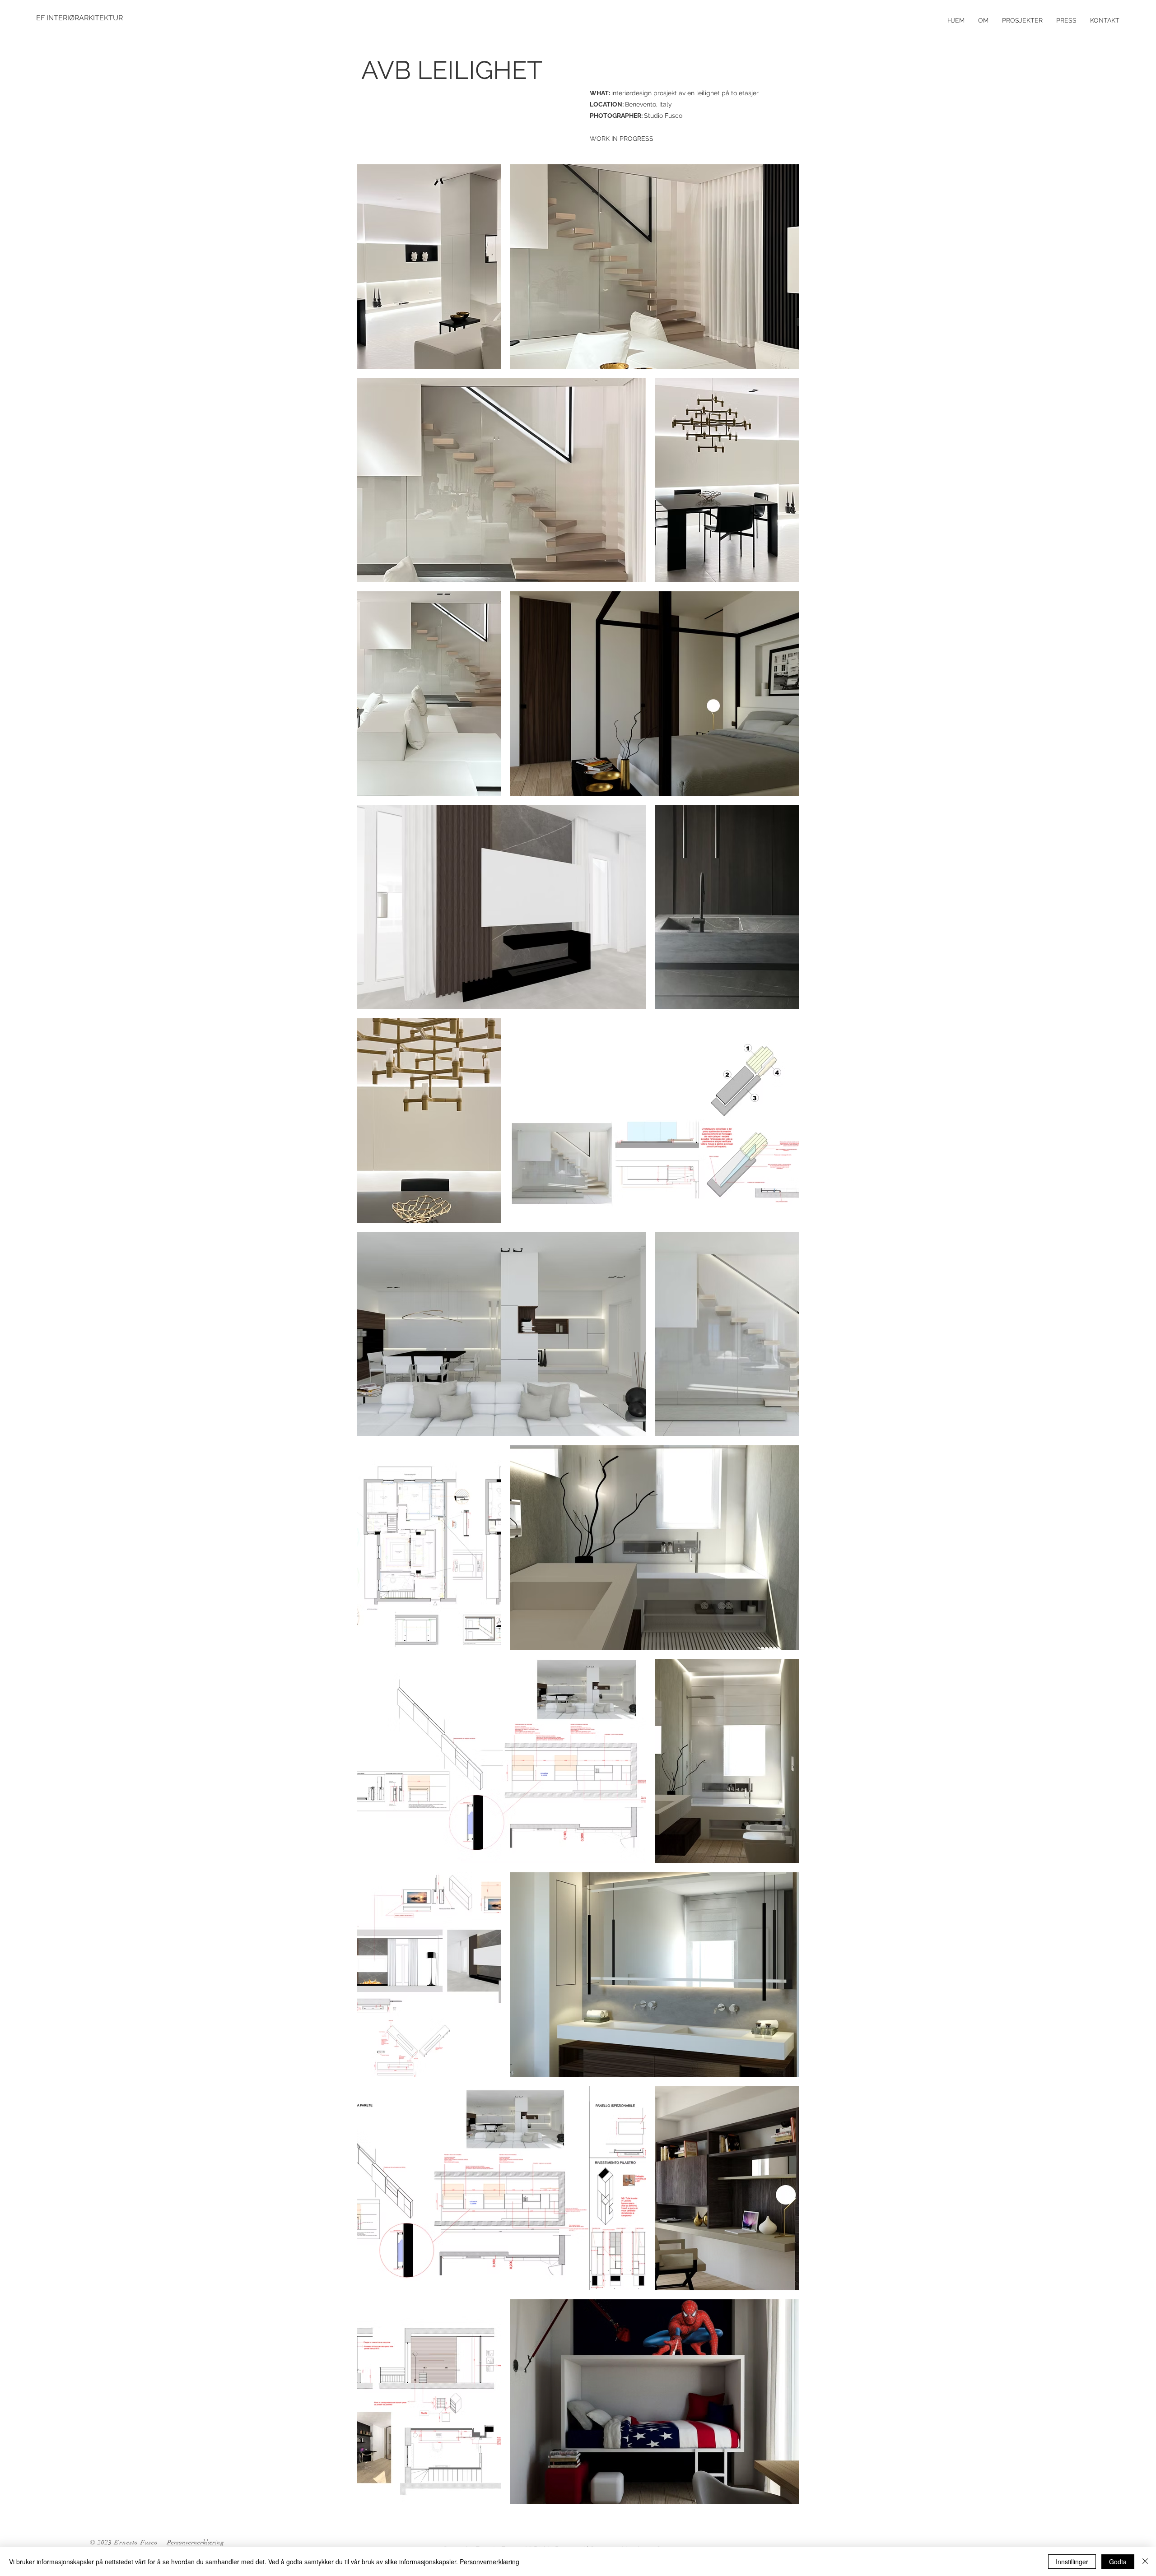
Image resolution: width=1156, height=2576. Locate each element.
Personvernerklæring (489, 2562)
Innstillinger (1072, 2562)
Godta (1118, 2562)
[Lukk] (1145, 2562)
